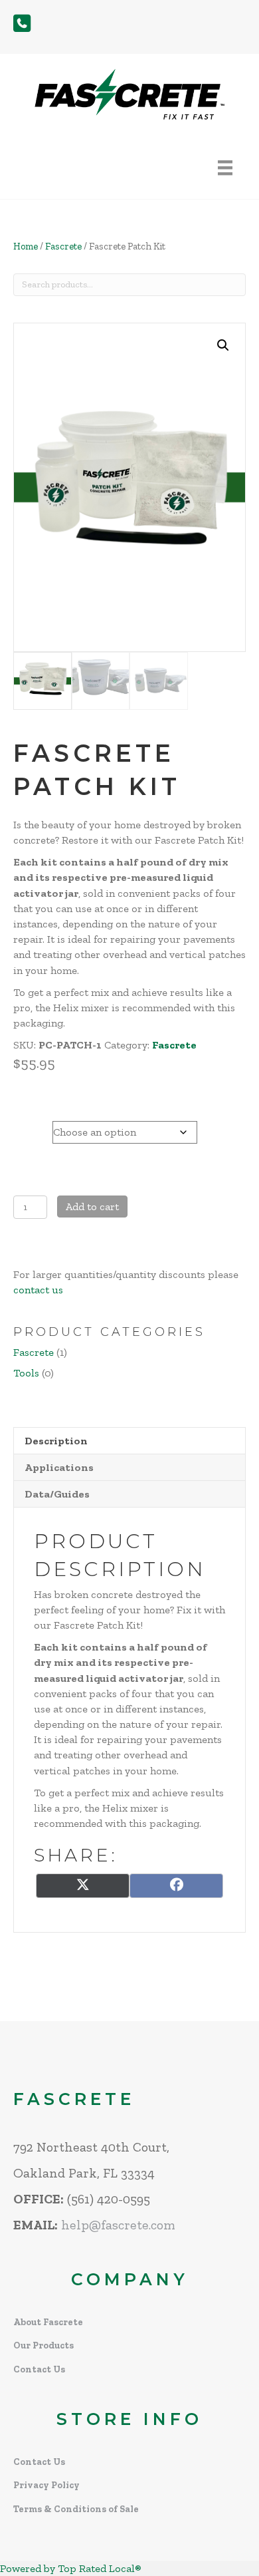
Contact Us (39, 2369)
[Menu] (225, 168)
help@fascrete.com (118, 2225)
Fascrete (63, 246)
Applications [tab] (59, 1467)
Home (26, 246)
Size (26, 1129)
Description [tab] (56, 1441)
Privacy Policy (46, 2485)
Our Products (43, 2345)
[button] (223, 345)
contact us (38, 1290)
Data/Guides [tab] (57, 1494)
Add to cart (92, 1207)
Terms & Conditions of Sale (76, 2509)
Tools (26, 1373)
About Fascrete (48, 2322)
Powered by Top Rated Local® (71, 2568)
